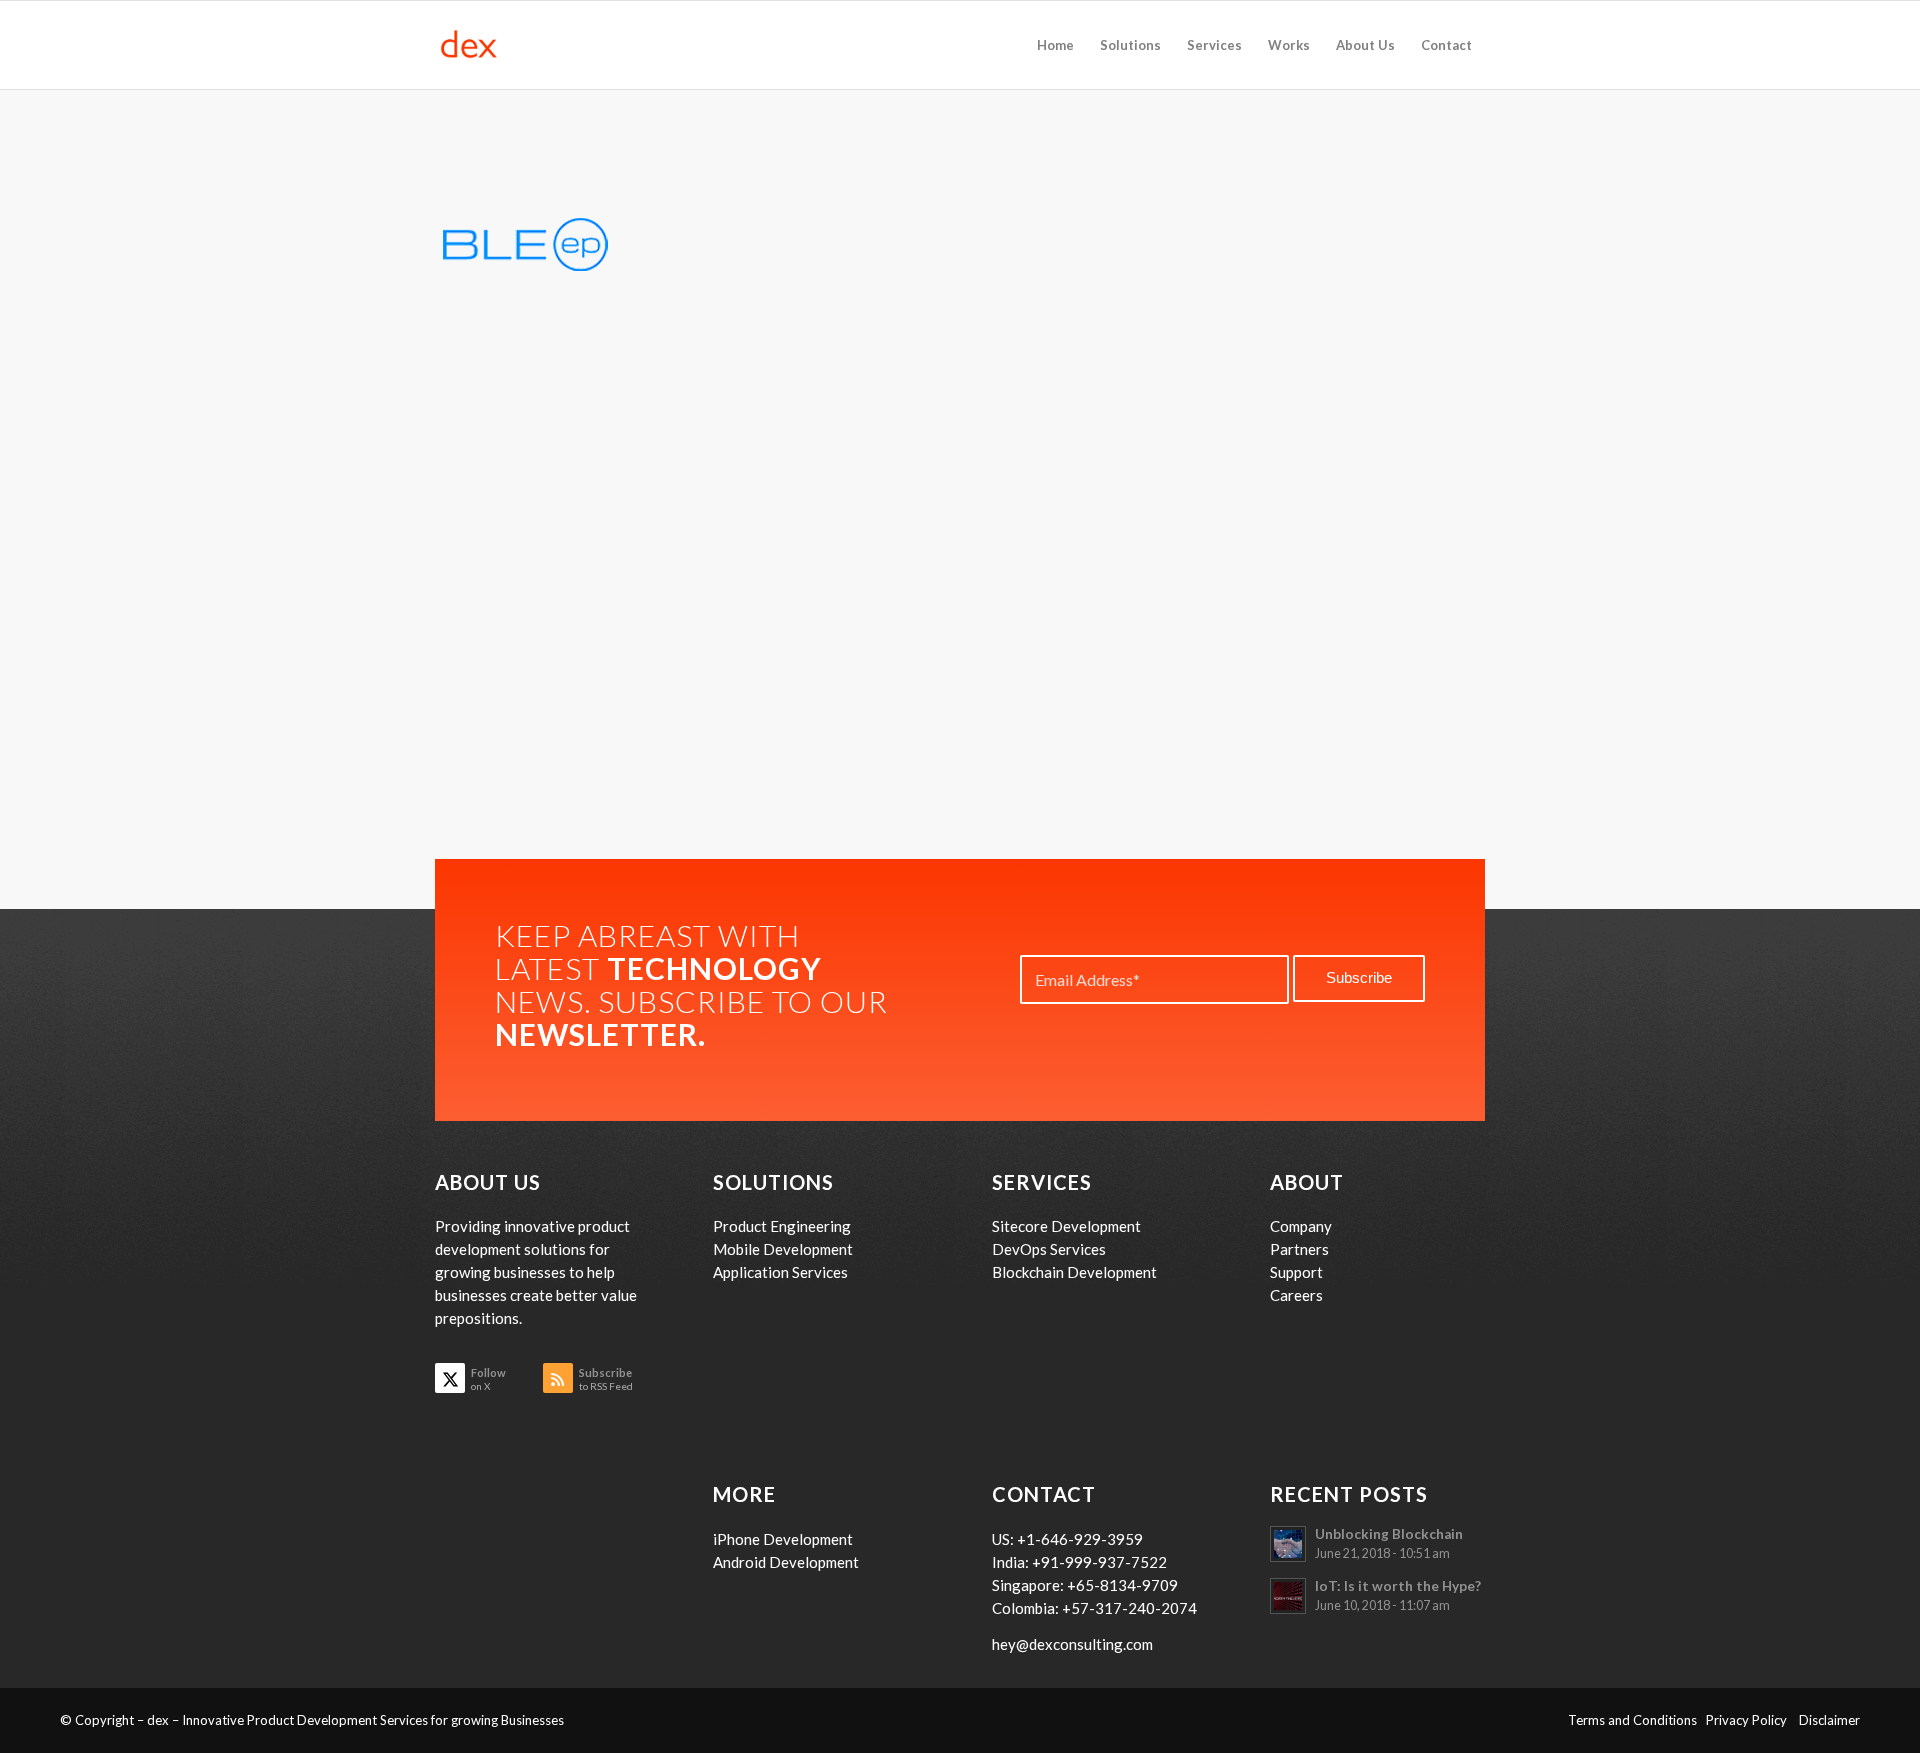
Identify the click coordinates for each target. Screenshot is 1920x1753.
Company (1301, 1226)
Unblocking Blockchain (1389, 1534)
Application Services (780, 1272)
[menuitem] (1055, 45)
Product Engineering (782, 1226)
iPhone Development (783, 1539)
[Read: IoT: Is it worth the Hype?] (1288, 1596)
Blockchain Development (1074, 1272)
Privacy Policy (1752, 1720)
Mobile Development (783, 1249)
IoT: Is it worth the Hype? (1398, 1586)
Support (1296, 1272)
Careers (1296, 1295)
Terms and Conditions (1637, 1720)
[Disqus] (960, 601)
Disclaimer (1829, 1720)
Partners (1299, 1249)
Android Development (786, 1562)
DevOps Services (1049, 1249)
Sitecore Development (1066, 1226)
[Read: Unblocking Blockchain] (1288, 1544)
